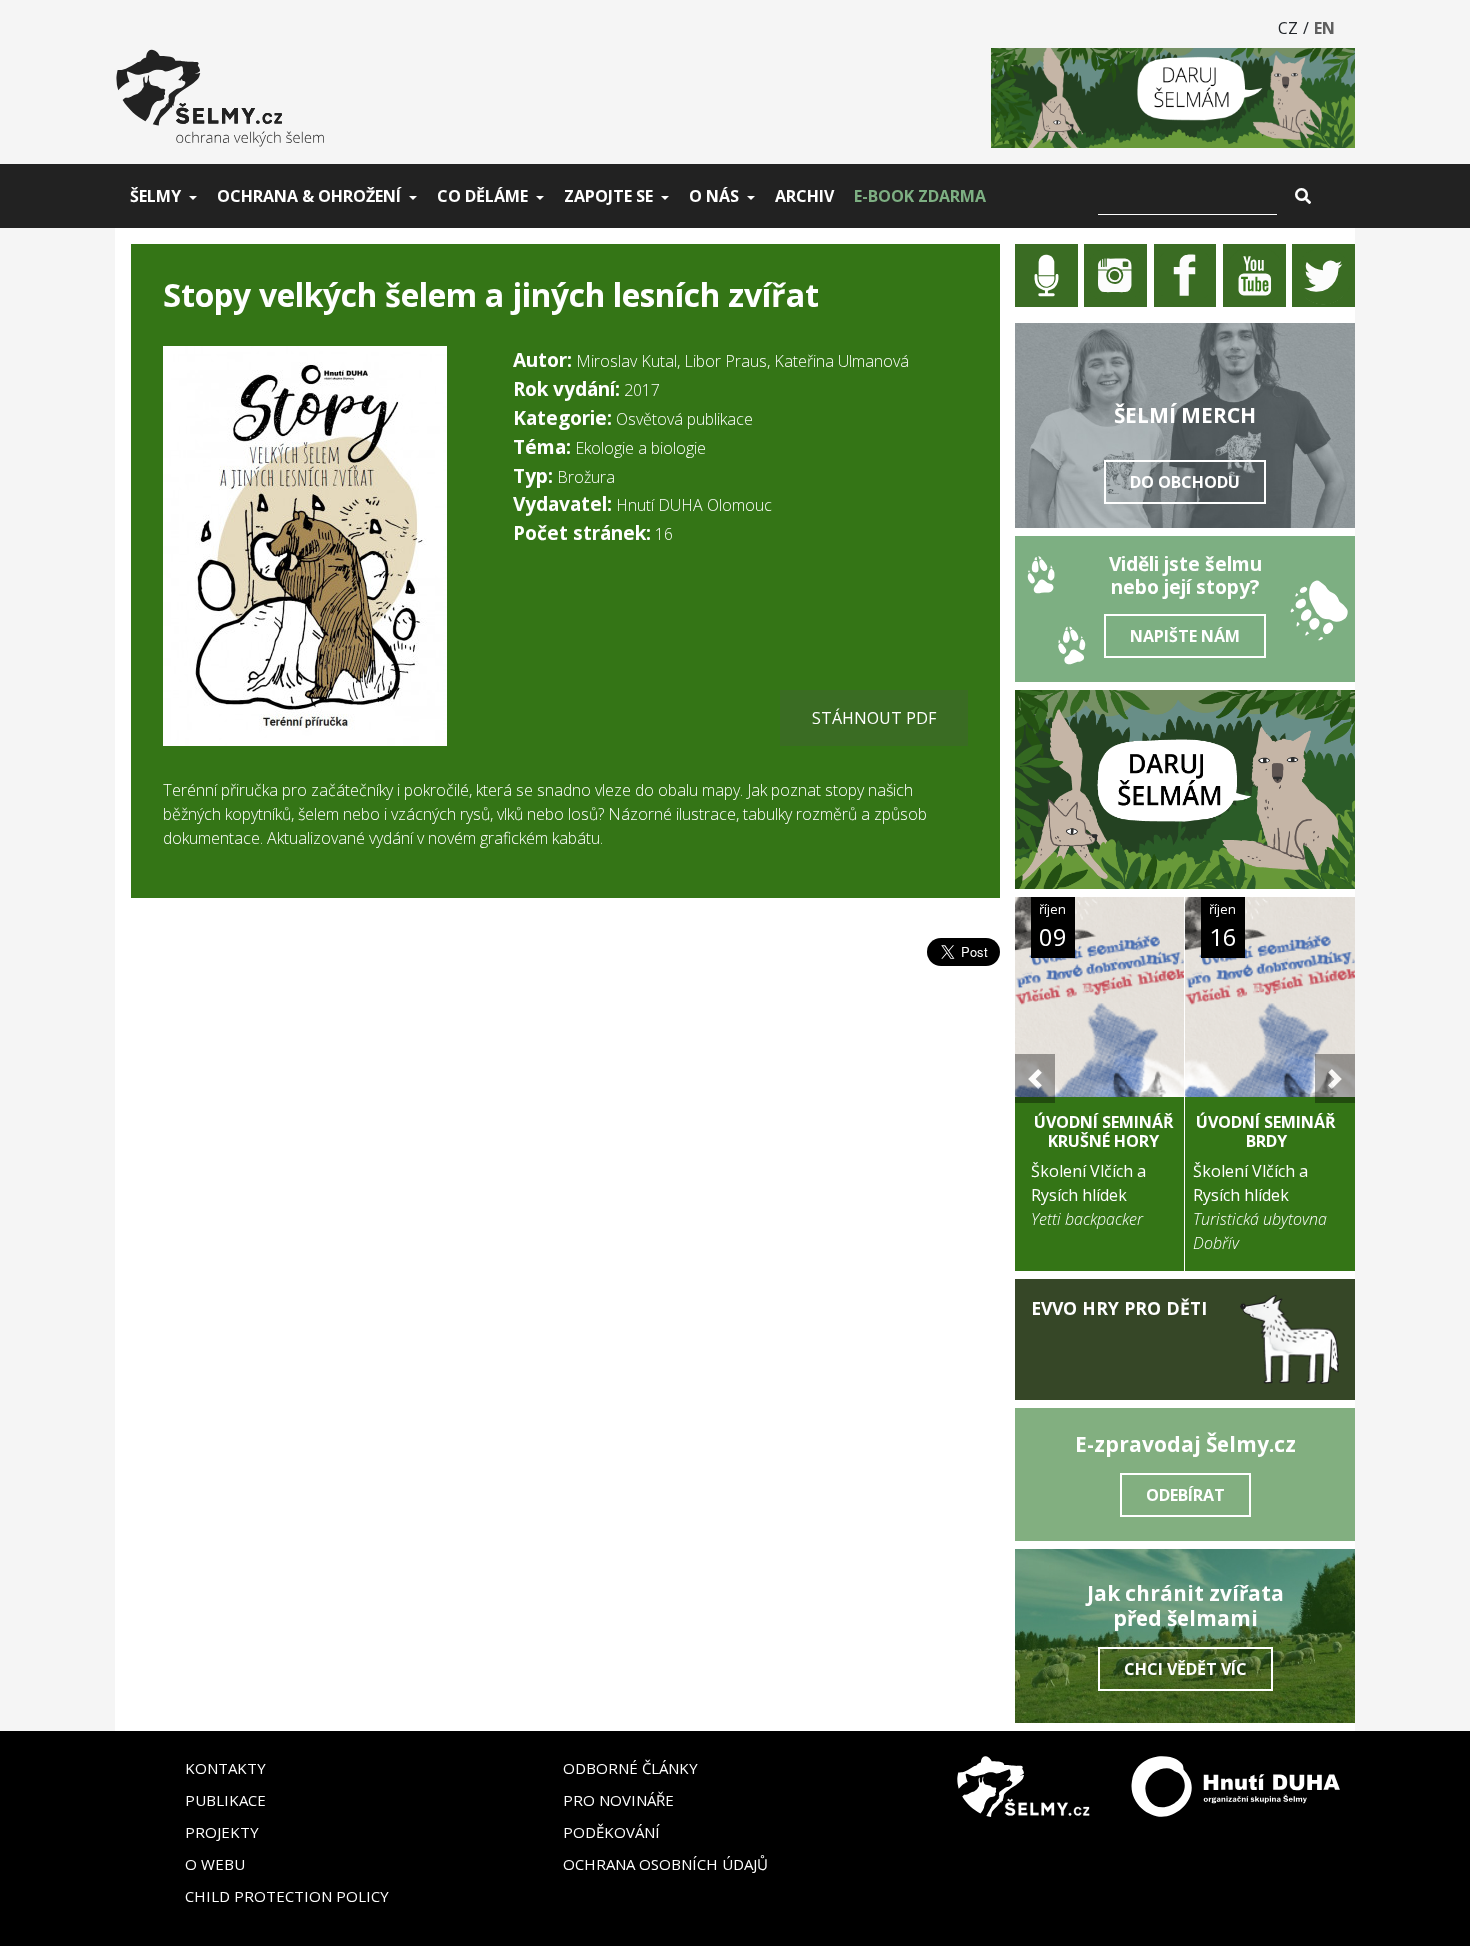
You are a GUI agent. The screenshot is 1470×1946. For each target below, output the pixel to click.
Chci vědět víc (1185, 1669)
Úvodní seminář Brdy (1266, 1131)
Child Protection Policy (287, 1896)
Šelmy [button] (155, 196)
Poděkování (611, 1832)
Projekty (222, 1832)
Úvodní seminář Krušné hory (1104, 1131)
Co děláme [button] (482, 196)
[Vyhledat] (1303, 196)
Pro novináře (618, 1800)
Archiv (804, 196)
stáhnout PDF (874, 718)
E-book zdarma (920, 196)
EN (1324, 28)
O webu (215, 1864)
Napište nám (1185, 636)
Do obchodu (1185, 482)
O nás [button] (714, 196)
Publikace (225, 1800)
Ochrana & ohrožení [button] (309, 196)
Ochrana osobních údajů (665, 1864)
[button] (1035, 1078)
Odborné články (630, 1768)
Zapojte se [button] (608, 196)
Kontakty (225, 1768)
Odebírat (1185, 1495)
